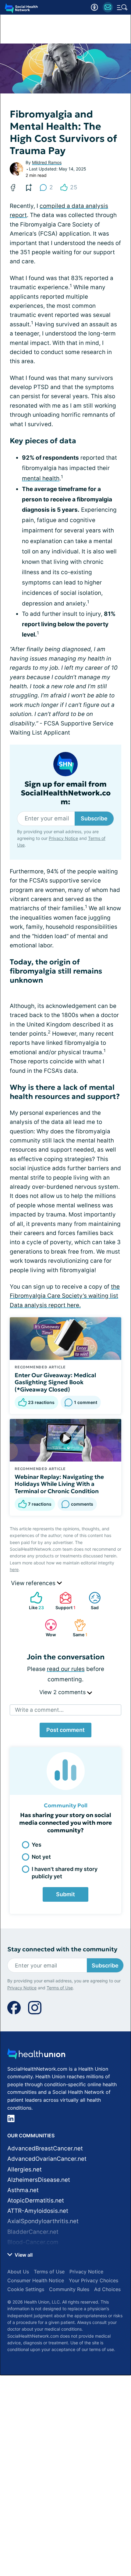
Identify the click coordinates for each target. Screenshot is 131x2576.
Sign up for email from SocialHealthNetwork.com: (66, 793)
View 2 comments (63, 1692)
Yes (37, 1845)
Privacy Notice (63, 838)
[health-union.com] (36, 2056)
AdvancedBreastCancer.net (45, 2148)
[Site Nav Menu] (122, 7)
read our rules (66, 1669)
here (14, 1569)
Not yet (41, 1857)
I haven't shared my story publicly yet (65, 1872)
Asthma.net (23, 2190)
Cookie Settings (26, 2289)
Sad (91, 1601)
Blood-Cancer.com (33, 2242)
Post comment (65, 1730)
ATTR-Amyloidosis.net (38, 2211)
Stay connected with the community (62, 1949)
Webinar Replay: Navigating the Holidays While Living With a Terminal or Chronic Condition (59, 1484)
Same (78, 1628)
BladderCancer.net (33, 2232)
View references (34, 1583)
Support (64, 1601)
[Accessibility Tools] (94, 7)
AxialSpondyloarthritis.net (43, 2221)
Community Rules (69, 2289)
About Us (18, 2272)
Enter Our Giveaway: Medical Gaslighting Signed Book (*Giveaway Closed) (55, 1382)
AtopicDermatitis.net (36, 2200)
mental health (41, 478)
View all (23, 2255)
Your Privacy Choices (94, 2280)
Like (34, 1601)
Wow (47, 1628)
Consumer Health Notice (36, 2280)
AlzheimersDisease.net (39, 2180)
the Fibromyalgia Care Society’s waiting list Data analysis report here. (65, 1296)
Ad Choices (107, 2289)
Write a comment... (39, 1710)
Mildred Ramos (47, 162)
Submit (65, 1894)
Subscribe (94, 818)
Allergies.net (25, 2169)
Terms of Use (60, 1988)
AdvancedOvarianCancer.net (47, 2159)
